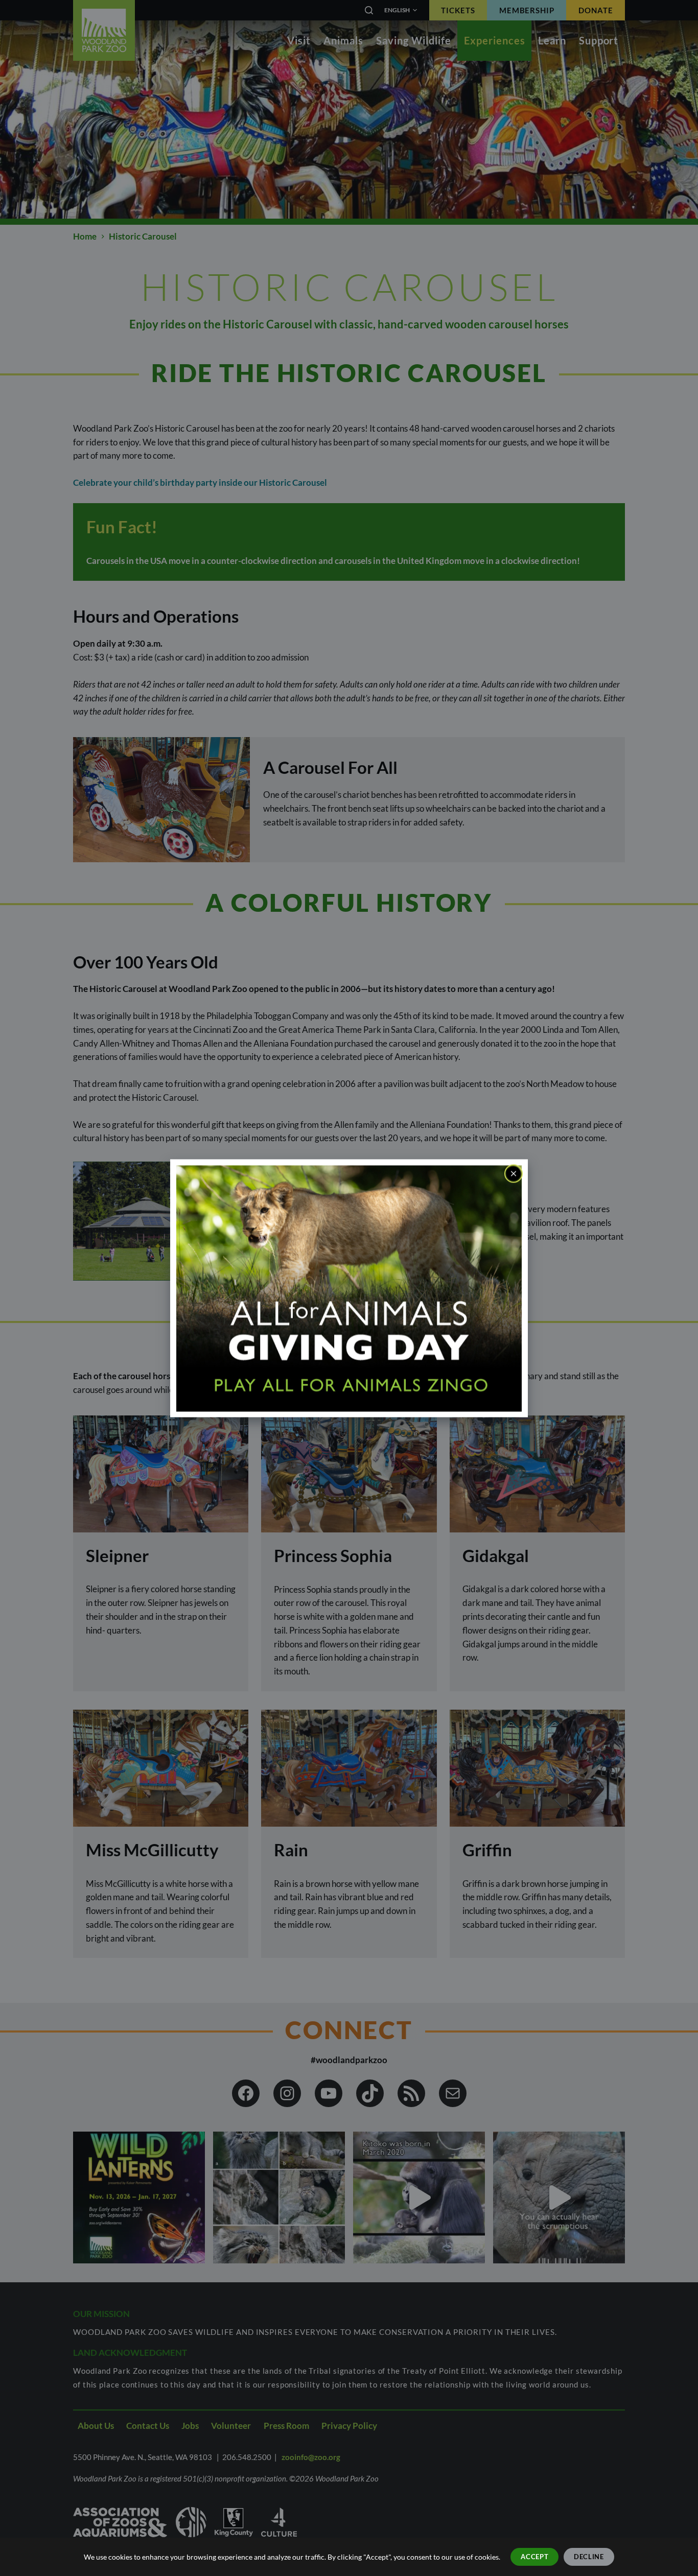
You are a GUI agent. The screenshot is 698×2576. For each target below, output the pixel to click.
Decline (589, 2557)
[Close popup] (514, 1173)
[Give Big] (349, 1287)
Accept (534, 2557)
